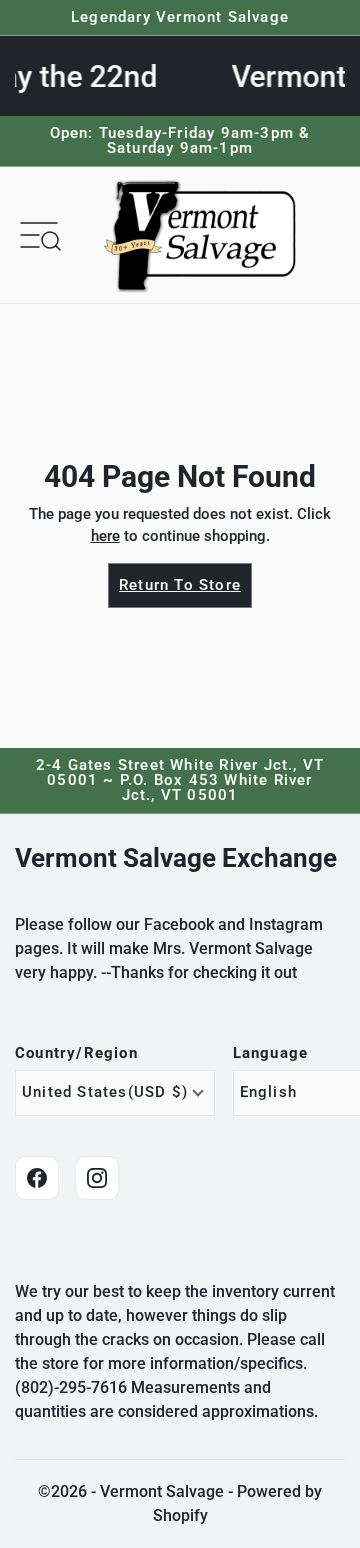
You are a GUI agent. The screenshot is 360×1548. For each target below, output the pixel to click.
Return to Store (180, 585)
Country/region (76, 1053)
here (105, 536)
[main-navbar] (39, 234)
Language (271, 1053)
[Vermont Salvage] (204, 235)
